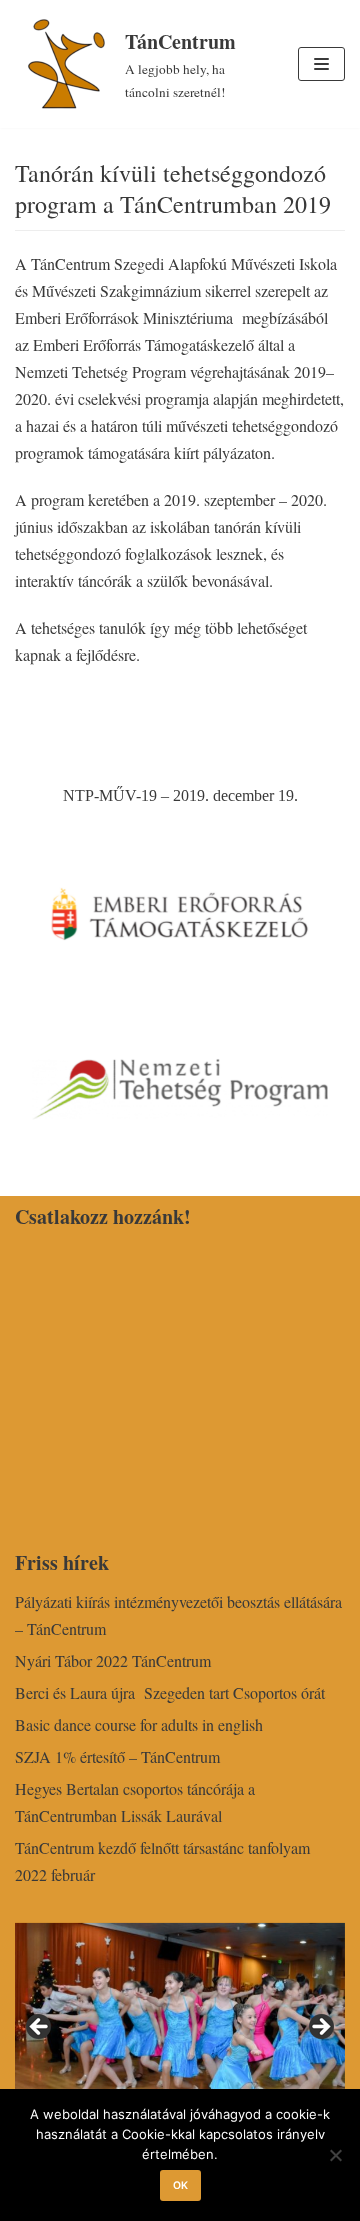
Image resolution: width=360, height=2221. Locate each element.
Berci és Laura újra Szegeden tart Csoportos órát (170, 1692)
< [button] (40, 2028)
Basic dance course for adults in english (139, 1724)
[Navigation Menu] (321, 64)
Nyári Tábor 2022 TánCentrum (113, 1660)
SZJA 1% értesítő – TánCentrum (117, 1756)
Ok (180, 2185)
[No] (335, 2155)
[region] (180, 2033)
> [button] (320, 2028)
